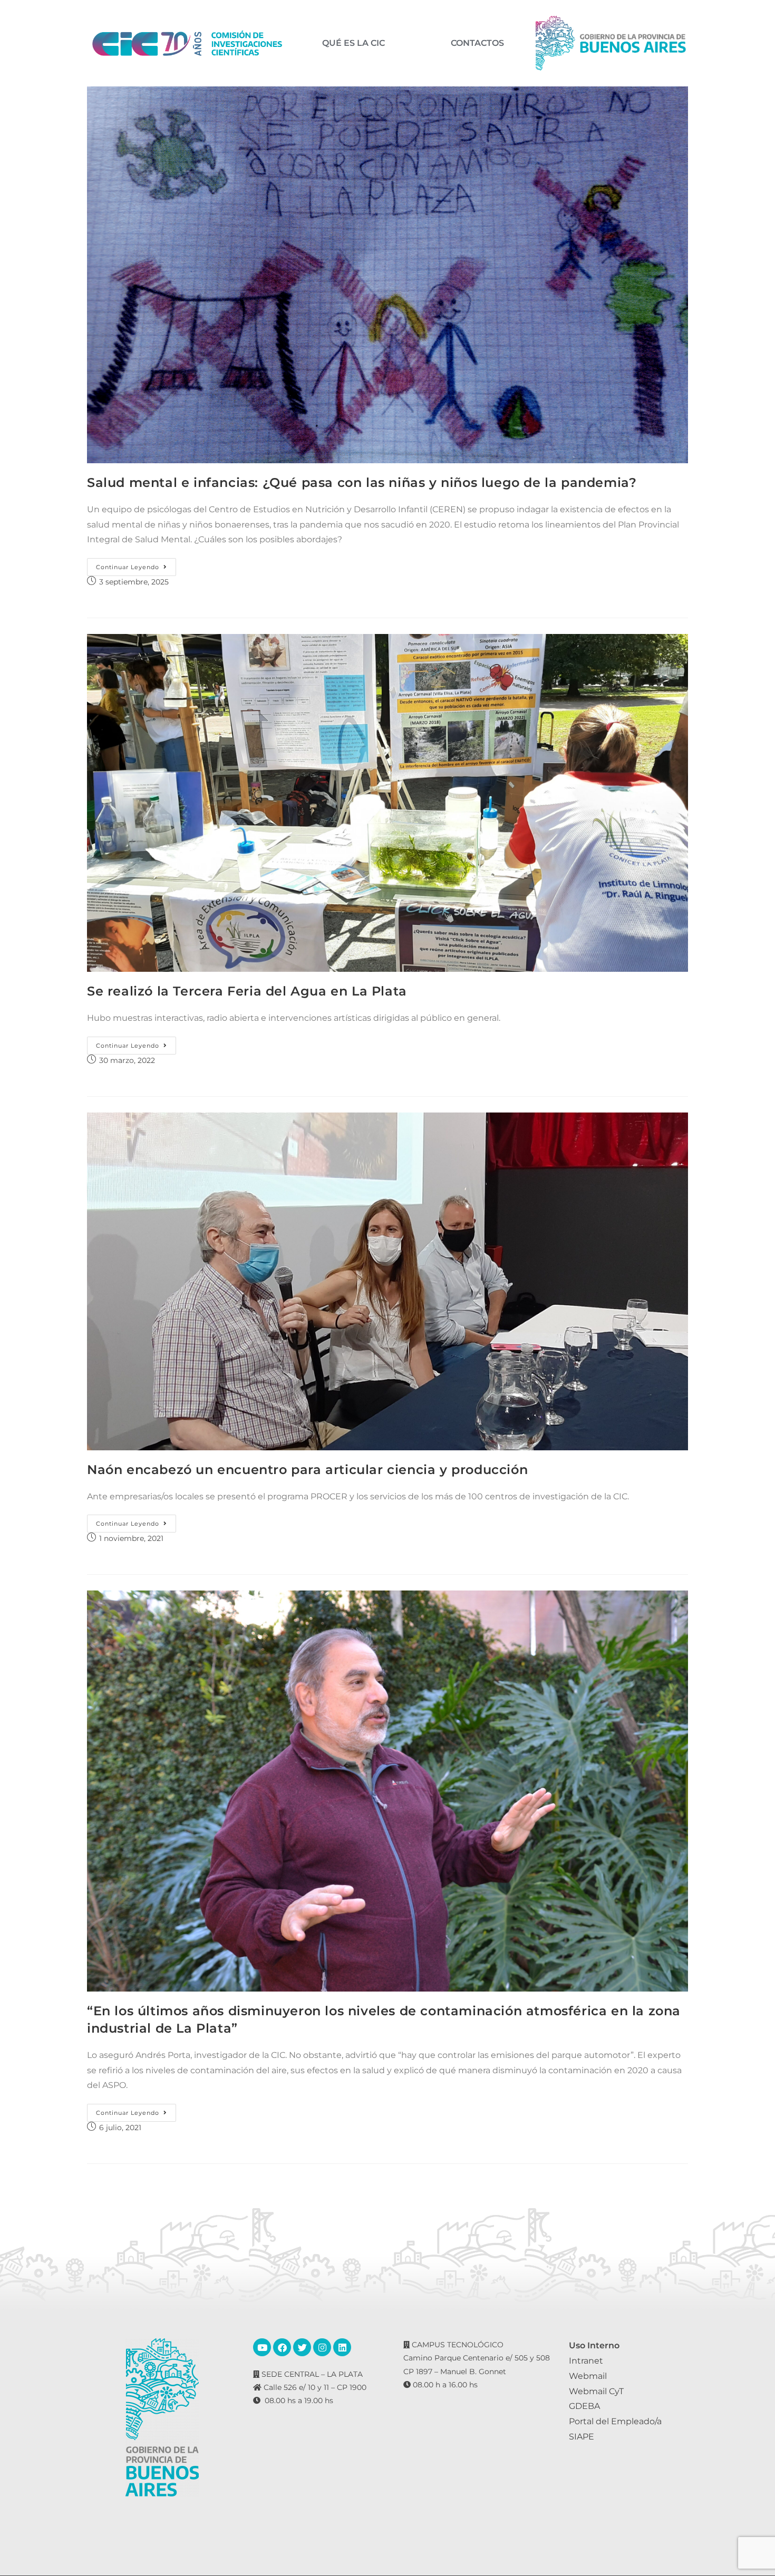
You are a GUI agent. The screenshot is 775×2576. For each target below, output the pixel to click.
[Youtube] (262, 2347)
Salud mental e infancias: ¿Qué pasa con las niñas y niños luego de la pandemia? (362, 482)
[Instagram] (322, 2347)
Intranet (586, 2361)
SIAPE (582, 2437)
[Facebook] (282, 2347)
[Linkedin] (342, 2347)
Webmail (588, 2376)
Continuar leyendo (136, 564)
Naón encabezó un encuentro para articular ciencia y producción (307, 1470)
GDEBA (584, 2406)
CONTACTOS (477, 43)
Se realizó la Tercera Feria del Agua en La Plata (247, 991)
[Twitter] (302, 2347)
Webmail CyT (596, 2391)
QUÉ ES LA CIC (353, 43)
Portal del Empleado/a (615, 2421)
